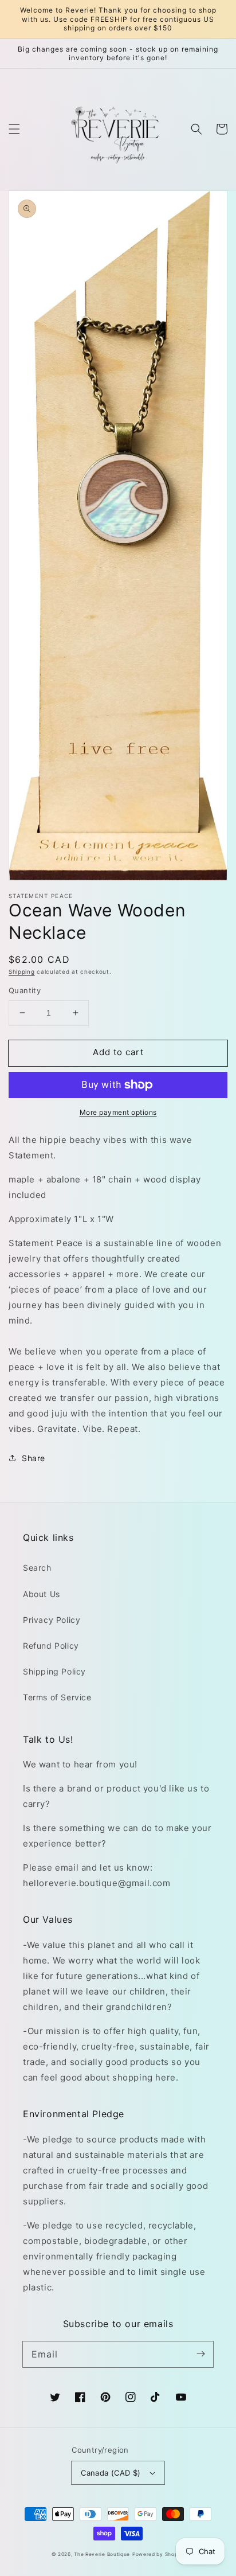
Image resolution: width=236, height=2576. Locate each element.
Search (37, 1568)
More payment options (118, 1112)
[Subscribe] (200, 2354)
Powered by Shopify (159, 2554)
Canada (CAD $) (111, 2473)
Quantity (25, 990)
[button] (14, 129)
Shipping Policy (54, 1671)
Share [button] (34, 1458)
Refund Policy (51, 1646)
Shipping (22, 971)
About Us (42, 1594)
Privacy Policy (52, 1620)
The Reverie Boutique (102, 2554)
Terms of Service (57, 1697)
